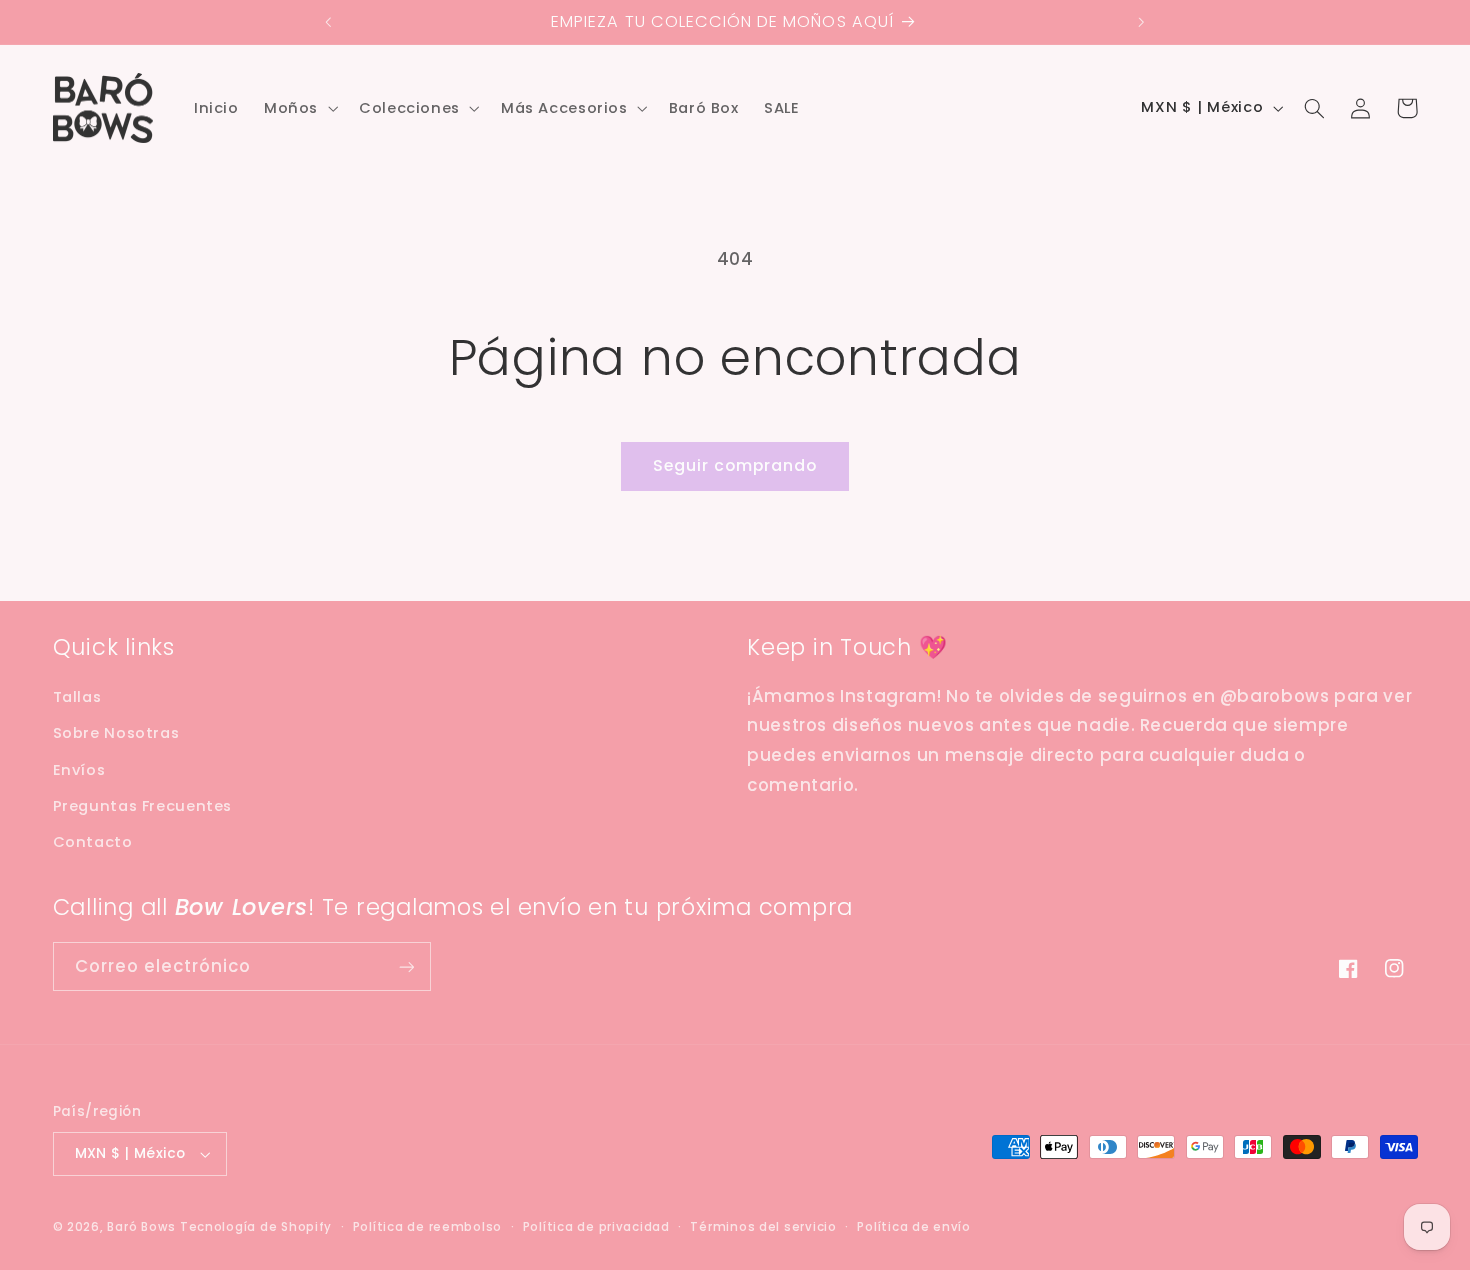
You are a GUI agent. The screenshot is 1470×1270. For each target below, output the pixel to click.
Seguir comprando (735, 465)
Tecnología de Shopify (256, 1227)
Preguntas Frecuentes (143, 806)
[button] (298, 108)
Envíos (79, 770)
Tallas (77, 697)
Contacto (93, 842)
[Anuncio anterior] (329, 22)
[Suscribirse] (406, 966)
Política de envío (914, 1227)
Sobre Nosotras (116, 733)
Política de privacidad (596, 1227)
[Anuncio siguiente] (1141, 22)
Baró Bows (141, 1227)
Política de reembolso (427, 1227)
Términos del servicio (763, 1227)
